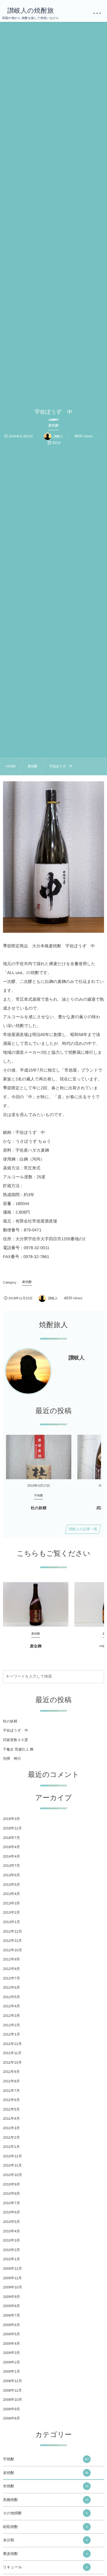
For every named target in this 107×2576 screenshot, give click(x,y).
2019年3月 (11, 1819)
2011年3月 (11, 2128)
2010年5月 (11, 2222)
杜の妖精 (39, 1508)
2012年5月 (11, 1997)
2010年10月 (12, 2175)
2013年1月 (11, 1922)
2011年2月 (11, 2137)
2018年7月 (11, 1838)
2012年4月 (11, 2006)
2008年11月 (12, 2390)
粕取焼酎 (45, 2527)
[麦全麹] (36, 1604)
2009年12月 (12, 2269)
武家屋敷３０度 (15, 1740)
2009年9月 (11, 2297)
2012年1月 (11, 2034)
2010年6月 (11, 2212)
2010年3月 (11, 2240)
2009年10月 (12, 2287)
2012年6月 (11, 1987)
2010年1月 (11, 2259)
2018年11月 (12, 1828)
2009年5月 (11, 2334)
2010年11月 (12, 2165)
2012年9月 (11, 1959)
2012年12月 (12, 1931)
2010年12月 (12, 2156)
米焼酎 (46, 2486)
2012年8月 (11, 1969)
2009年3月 (11, 2353)
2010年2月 (11, 2250)
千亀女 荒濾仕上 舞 (18, 1749)
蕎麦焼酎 (45, 2554)
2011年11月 (12, 2053)
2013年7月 (11, 1866)
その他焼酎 (45, 2513)
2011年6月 (11, 2100)
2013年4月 (11, 1894)
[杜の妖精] (39, 1457)
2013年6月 (11, 1875)
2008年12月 (12, 2381)
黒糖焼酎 (46, 2500)
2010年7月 (11, 2203)
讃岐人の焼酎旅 (30, 11)
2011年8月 (11, 2081)
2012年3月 (11, 2016)
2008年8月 (11, 2418)
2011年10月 (12, 2062)
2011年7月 (11, 2091)
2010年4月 (11, 2231)
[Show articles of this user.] (28, 1371)
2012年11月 (12, 1941)
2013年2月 (11, 1912)
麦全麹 (36, 1646)
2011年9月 (11, 2072)
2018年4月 (11, 1847)
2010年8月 (11, 2194)
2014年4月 (11, 1856)
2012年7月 (11, 1978)
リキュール (45, 2567)
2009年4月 (11, 2344)
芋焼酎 (46, 2459)
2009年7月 (11, 2315)
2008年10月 (12, 2400)
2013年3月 (11, 1903)
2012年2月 (11, 2025)
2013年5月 (11, 1885)
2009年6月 (11, 2325)
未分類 (45, 2540)
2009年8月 (11, 2306)
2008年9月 (11, 2409)
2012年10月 (12, 1950)
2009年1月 (11, 2371)
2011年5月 (11, 2109)
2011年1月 (11, 2147)
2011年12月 (12, 2044)
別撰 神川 (12, 1759)
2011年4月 (11, 2118)
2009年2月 (11, 2362)
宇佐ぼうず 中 (16, 1730)
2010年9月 (11, 2184)
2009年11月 (12, 2278)
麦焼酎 (46, 2473)
